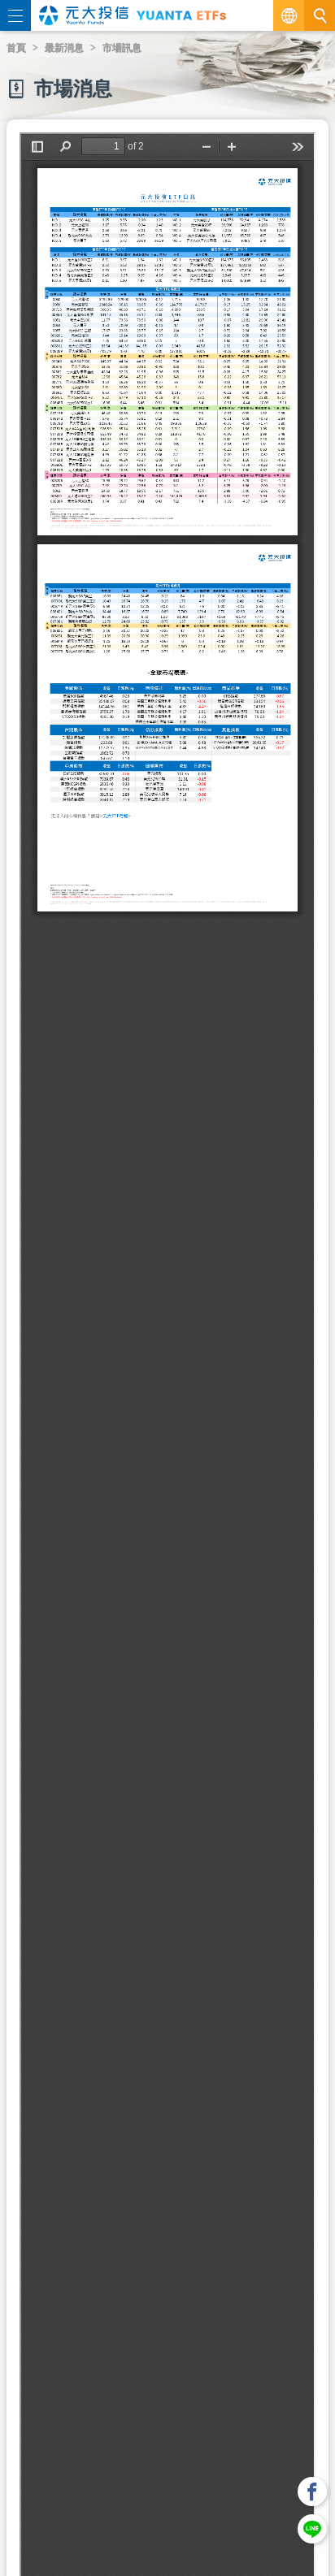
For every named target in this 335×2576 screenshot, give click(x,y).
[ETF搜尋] (320, 15)
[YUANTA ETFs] (181, 15)
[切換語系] (289, 15)
